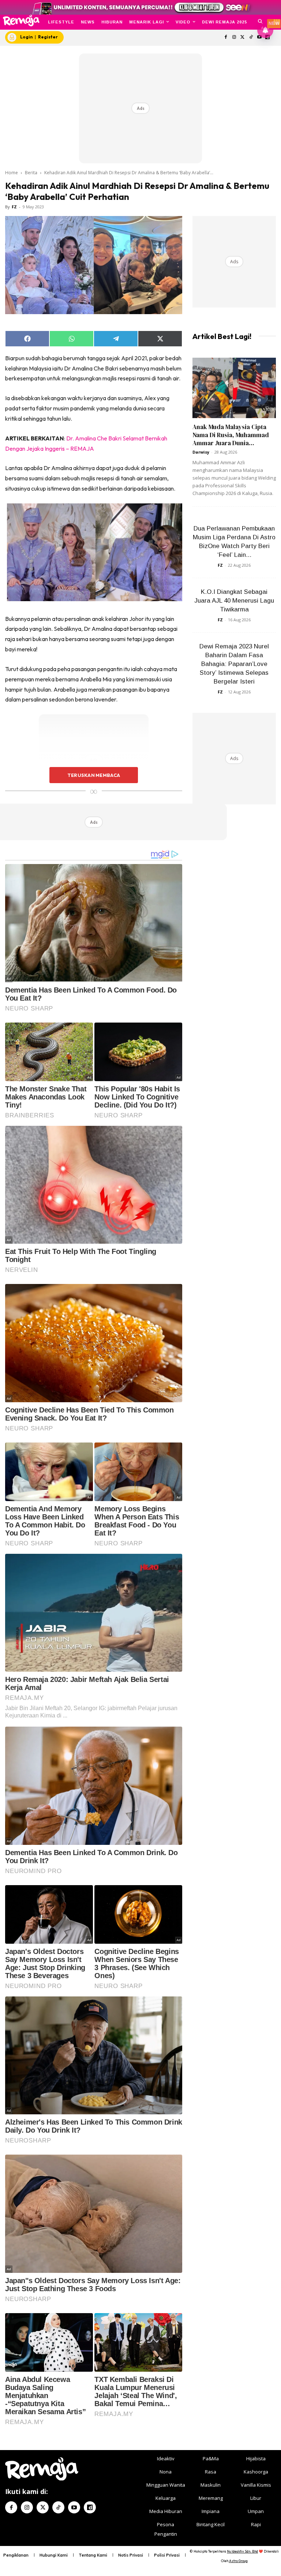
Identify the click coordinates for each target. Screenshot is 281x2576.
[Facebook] (226, 38)
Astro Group (238, 2561)
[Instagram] (234, 38)
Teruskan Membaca (94, 775)
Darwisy (201, 452)
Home (12, 173)
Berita (31, 173)
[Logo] (21, 21)
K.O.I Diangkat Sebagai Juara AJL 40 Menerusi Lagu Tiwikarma (234, 601)
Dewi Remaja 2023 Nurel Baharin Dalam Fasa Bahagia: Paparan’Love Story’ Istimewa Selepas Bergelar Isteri (234, 664)
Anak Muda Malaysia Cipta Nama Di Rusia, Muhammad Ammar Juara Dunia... (231, 435)
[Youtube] (74, 2507)
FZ (14, 207)
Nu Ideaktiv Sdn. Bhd (242, 2551)
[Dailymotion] (90, 2507)
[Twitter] (243, 38)
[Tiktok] (251, 38)
